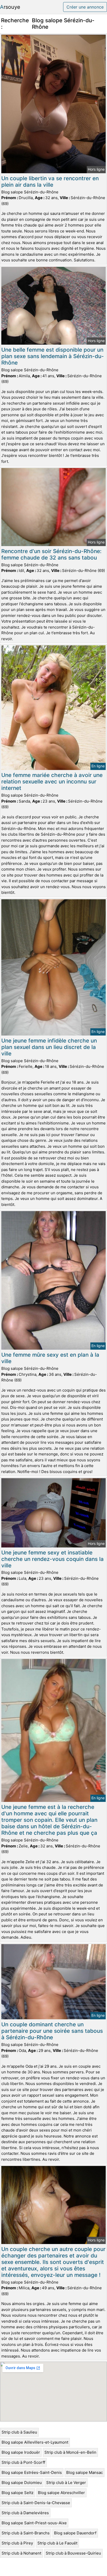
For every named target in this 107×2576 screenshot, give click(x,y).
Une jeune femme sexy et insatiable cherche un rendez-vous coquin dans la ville (52, 1559)
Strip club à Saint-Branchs (26, 2533)
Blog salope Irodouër (21, 2452)
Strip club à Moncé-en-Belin (70, 2452)
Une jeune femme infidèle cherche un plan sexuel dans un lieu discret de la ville (49, 1047)
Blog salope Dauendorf (75, 2533)
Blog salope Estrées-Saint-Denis (32, 2472)
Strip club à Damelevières (25, 2513)
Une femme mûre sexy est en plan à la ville (50, 1358)
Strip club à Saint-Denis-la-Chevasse (36, 2503)
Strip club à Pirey (17, 2543)
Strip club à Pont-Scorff (23, 2462)
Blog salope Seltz (18, 2493)
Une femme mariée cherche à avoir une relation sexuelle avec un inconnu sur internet (52, 781)
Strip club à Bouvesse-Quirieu (73, 2553)
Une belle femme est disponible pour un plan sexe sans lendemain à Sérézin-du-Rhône (53, 356)
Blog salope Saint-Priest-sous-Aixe (34, 2523)
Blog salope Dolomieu (22, 2483)
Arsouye (10, 7)
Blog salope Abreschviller (61, 2493)
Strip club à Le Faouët (57, 2543)
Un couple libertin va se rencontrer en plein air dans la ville (50, 182)
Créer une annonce (85, 7)
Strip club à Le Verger (66, 2483)
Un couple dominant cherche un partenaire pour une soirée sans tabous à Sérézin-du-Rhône (52, 2031)
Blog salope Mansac (85, 2472)
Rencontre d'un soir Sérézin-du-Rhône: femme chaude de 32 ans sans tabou (51, 554)
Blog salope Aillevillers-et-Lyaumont (35, 2442)
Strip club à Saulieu (19, 2432)
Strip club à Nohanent (21, 2553)
